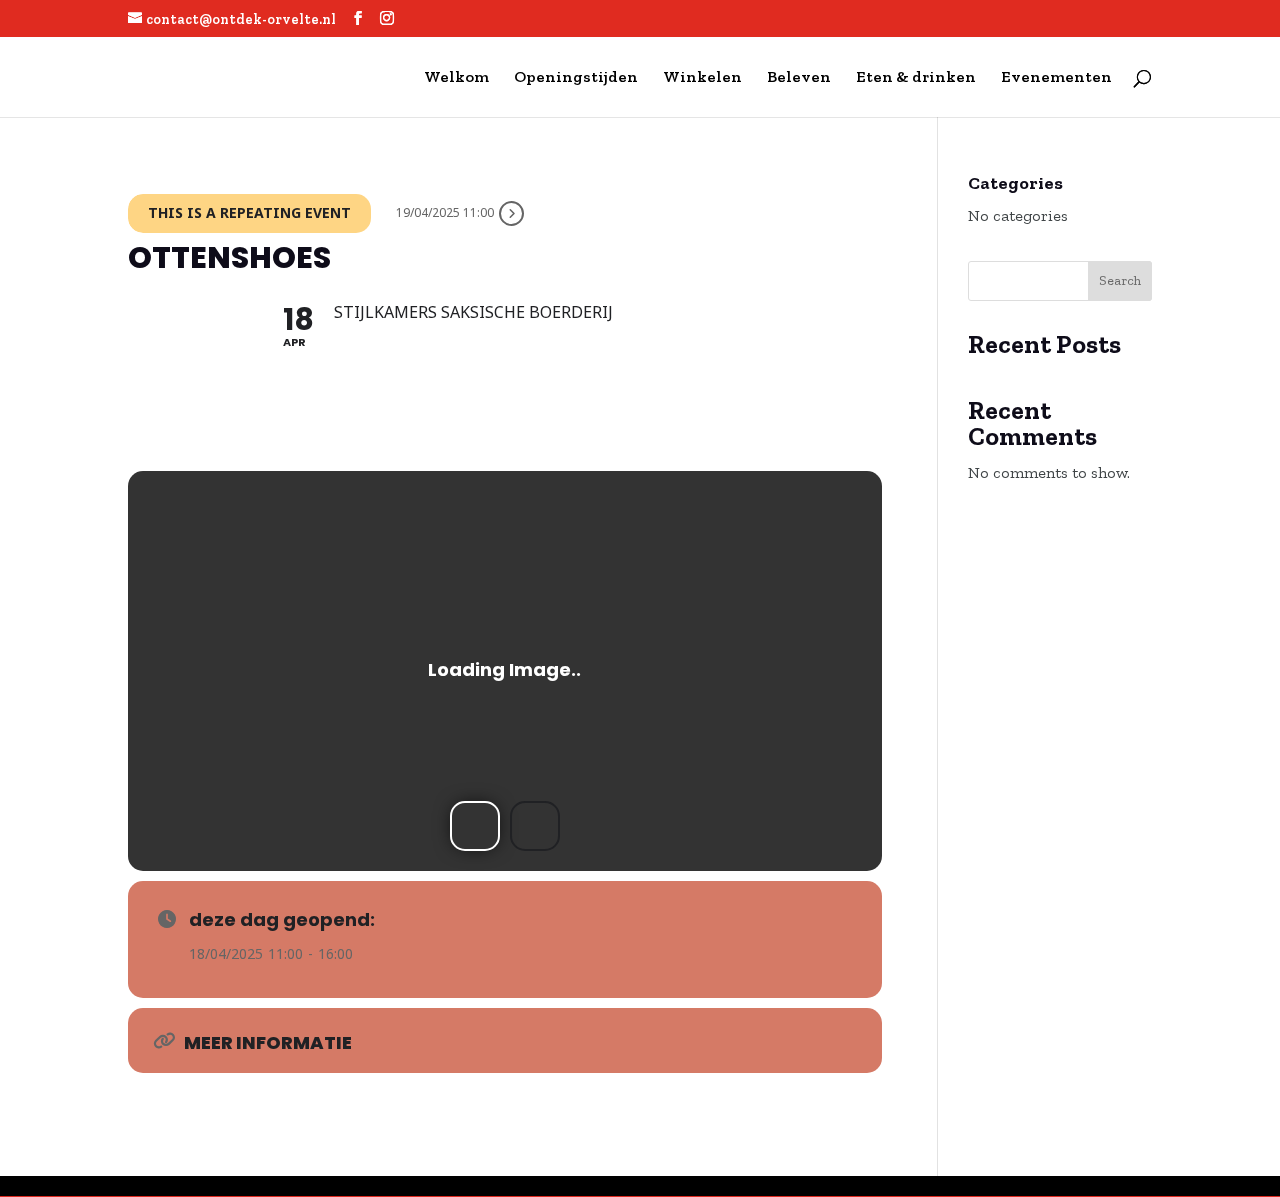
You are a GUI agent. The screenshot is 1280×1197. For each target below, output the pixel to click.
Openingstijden (576, 78)
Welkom (456, 78)
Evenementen (1056, 78)
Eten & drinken (916, 78)
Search (1120, 280)
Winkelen (702, 78)
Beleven (799, 78)
